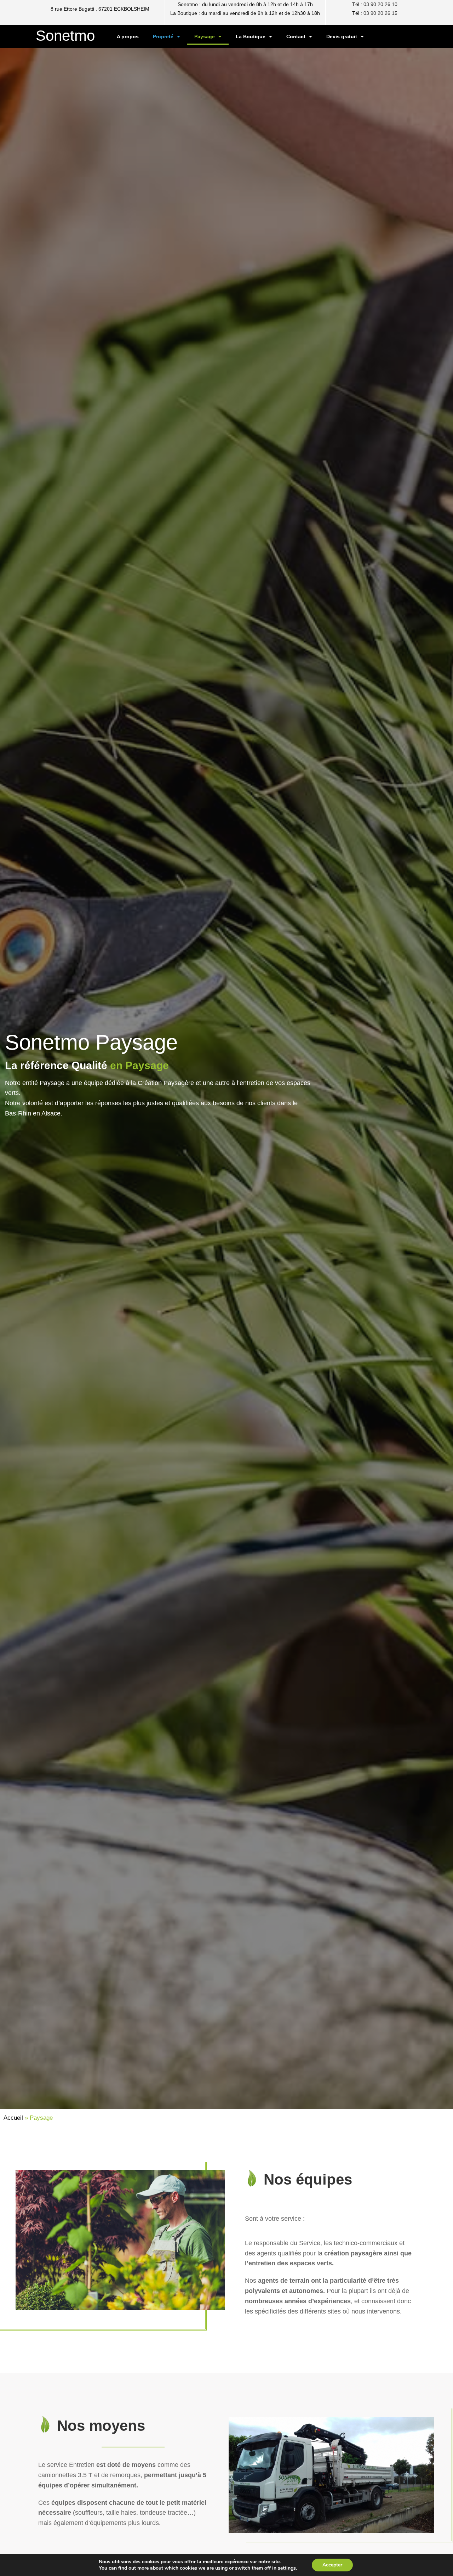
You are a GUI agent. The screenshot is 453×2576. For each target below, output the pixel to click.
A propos (128, 36)
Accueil (13, 2118)
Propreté (163, 36)
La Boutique (251, 36)
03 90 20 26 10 (380, 4)
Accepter (332, 2565)
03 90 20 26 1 (379, 13)
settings (287, 2568)
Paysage (205, 36)
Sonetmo (65, 36)
